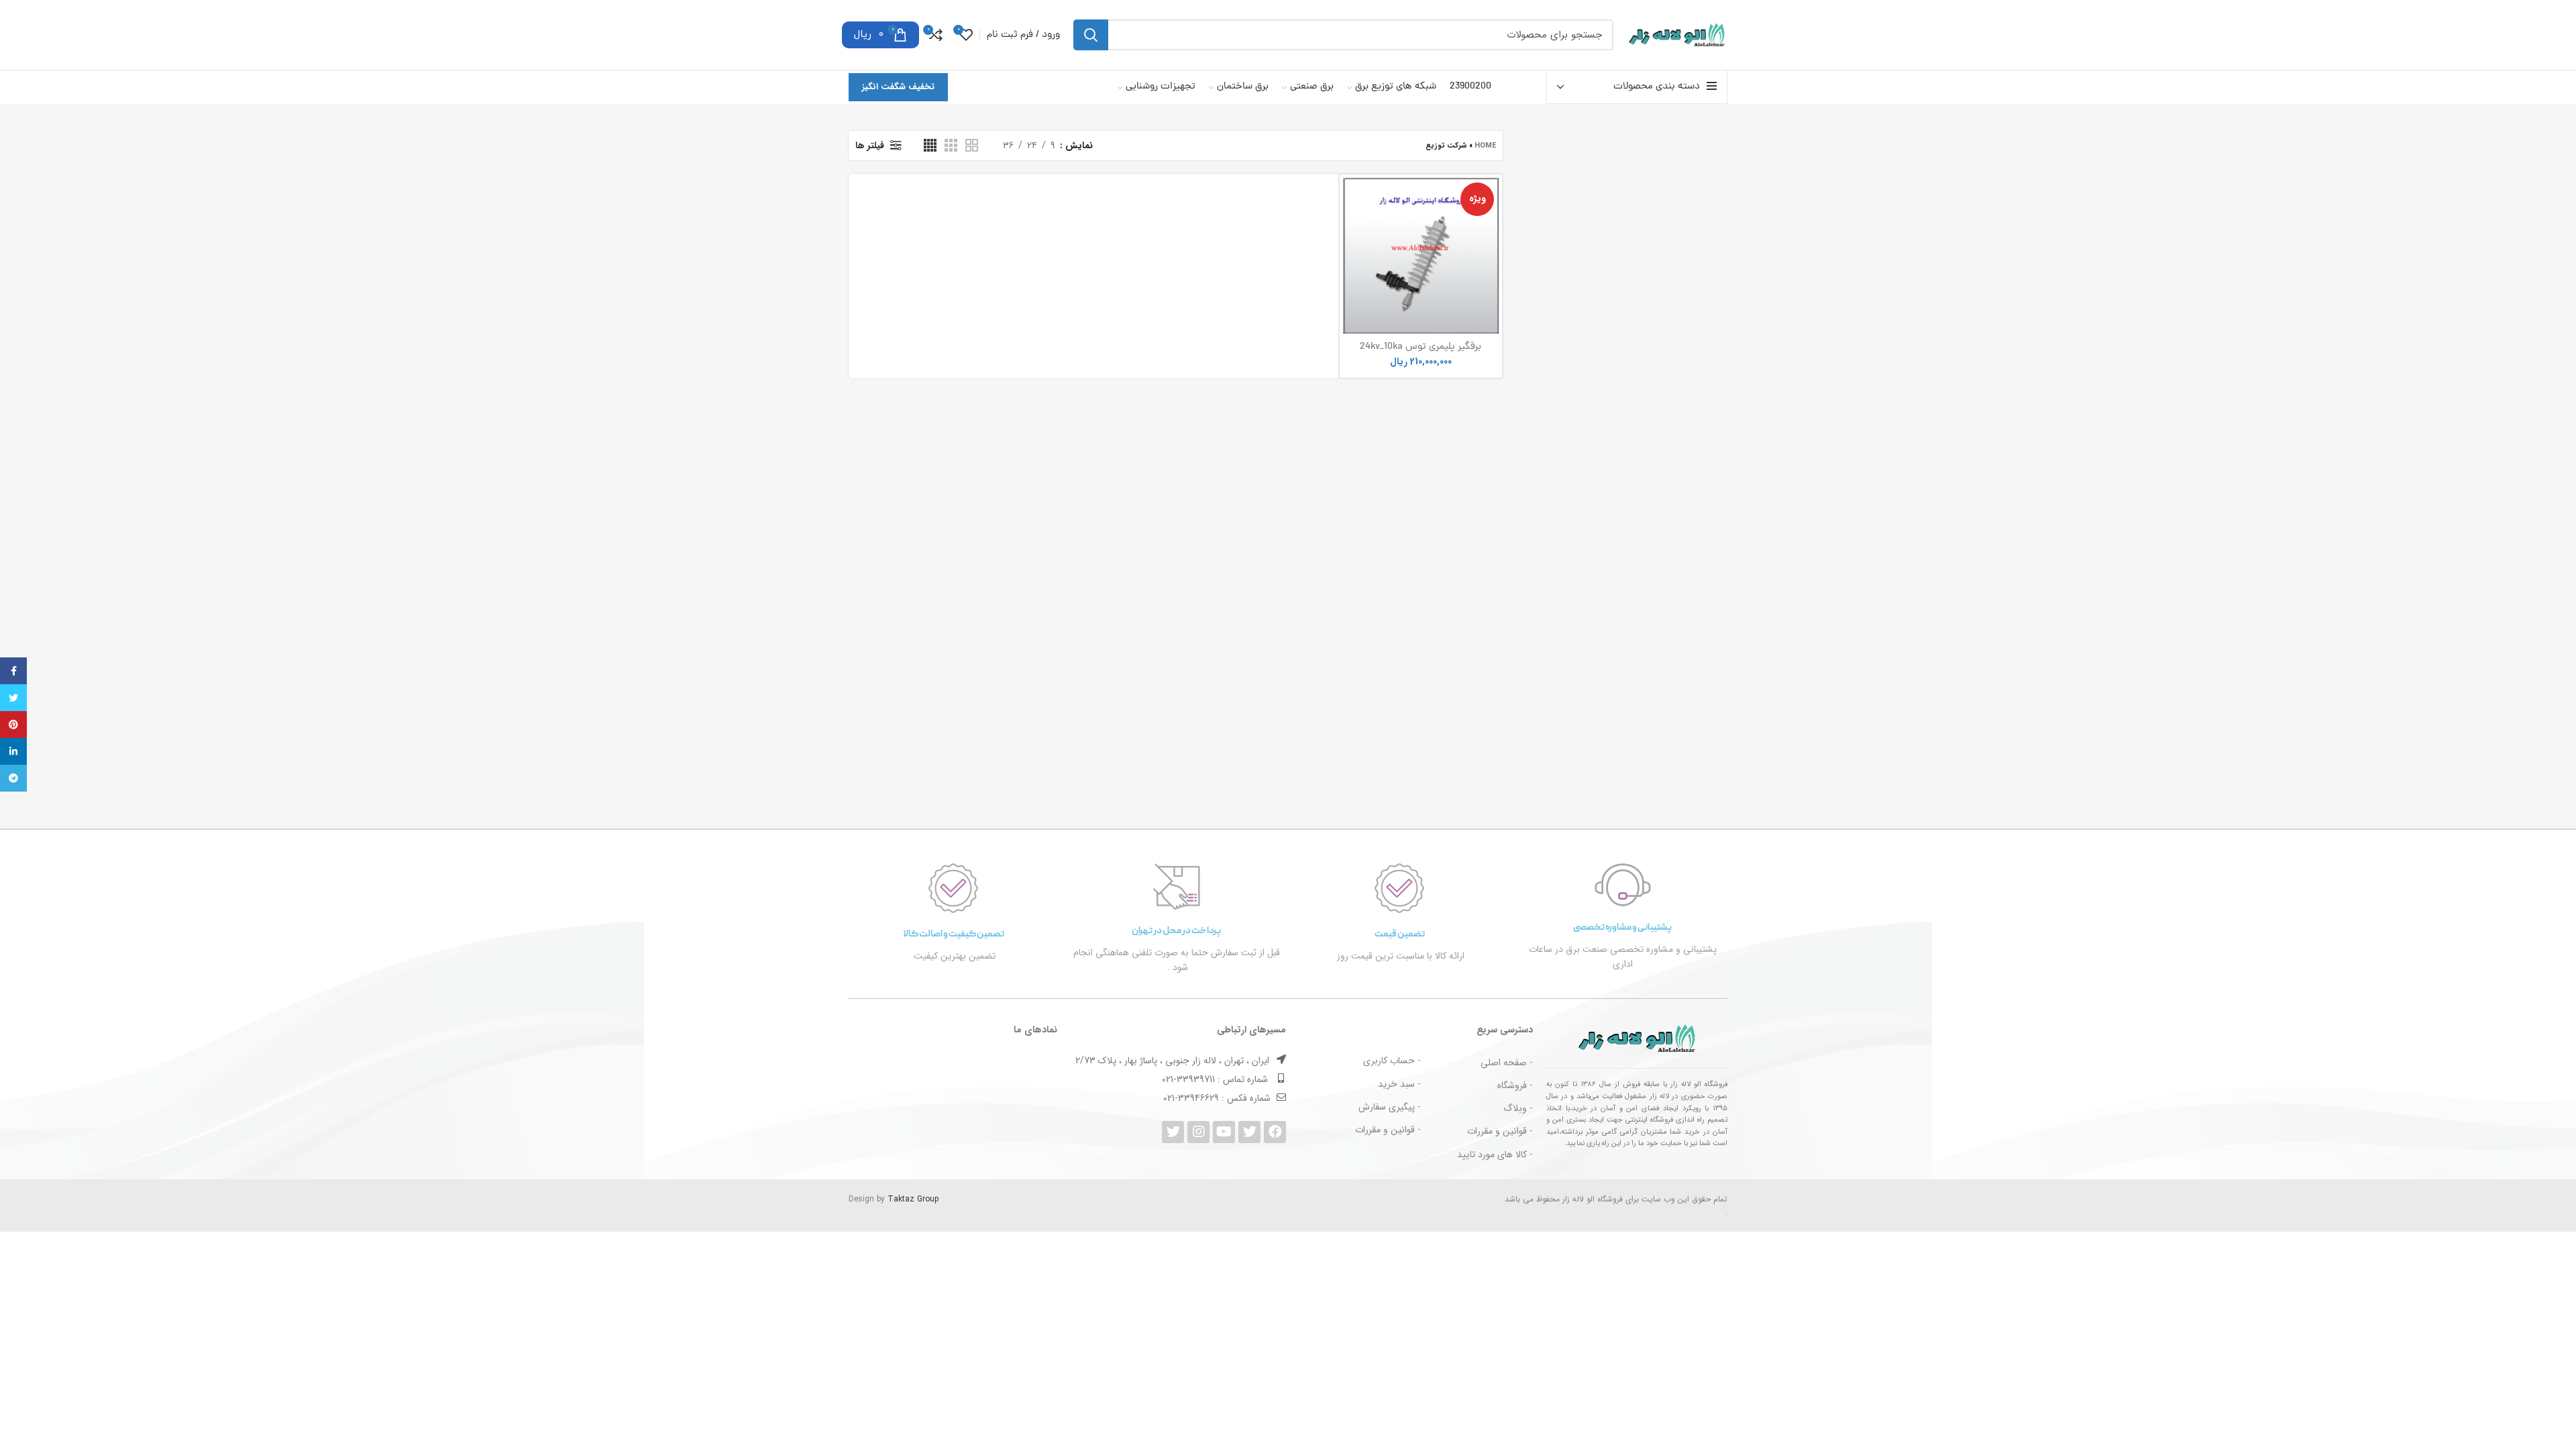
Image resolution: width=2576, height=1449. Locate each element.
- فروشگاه (1515, 1085)
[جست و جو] (1091, 35)
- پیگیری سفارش (1390, 1107)
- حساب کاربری (1392, 1061)
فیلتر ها (870, 146)
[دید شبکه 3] (951, 145)
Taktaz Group (913, 1199)
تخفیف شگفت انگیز (898, 87)
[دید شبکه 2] (972, 145)
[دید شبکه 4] (930, 145)
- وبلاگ (1518, 1108)
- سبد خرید (1399, 1084)
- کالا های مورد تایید (1495, 1155)
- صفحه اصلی (1507, 1063)
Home (1485, 146)
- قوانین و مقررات (1500, 1131)
